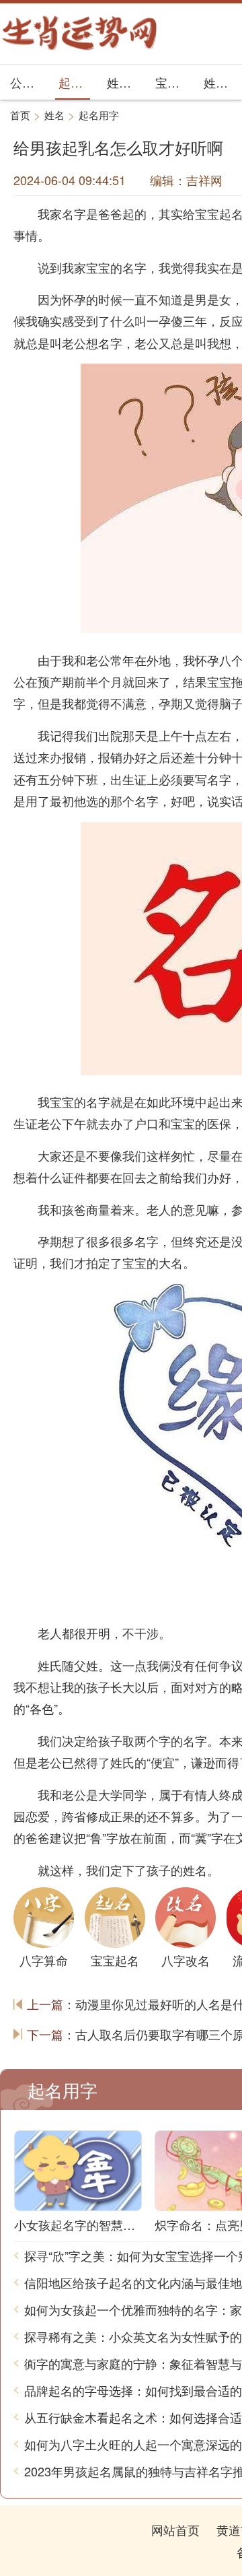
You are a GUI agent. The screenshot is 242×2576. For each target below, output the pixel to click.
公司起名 (26, 82)
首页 (20, 115)
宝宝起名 (171, 82)
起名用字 (74, 82)
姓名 (54, 115)
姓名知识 (219, 82)
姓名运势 (123, 82)
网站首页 (175, 2530)
